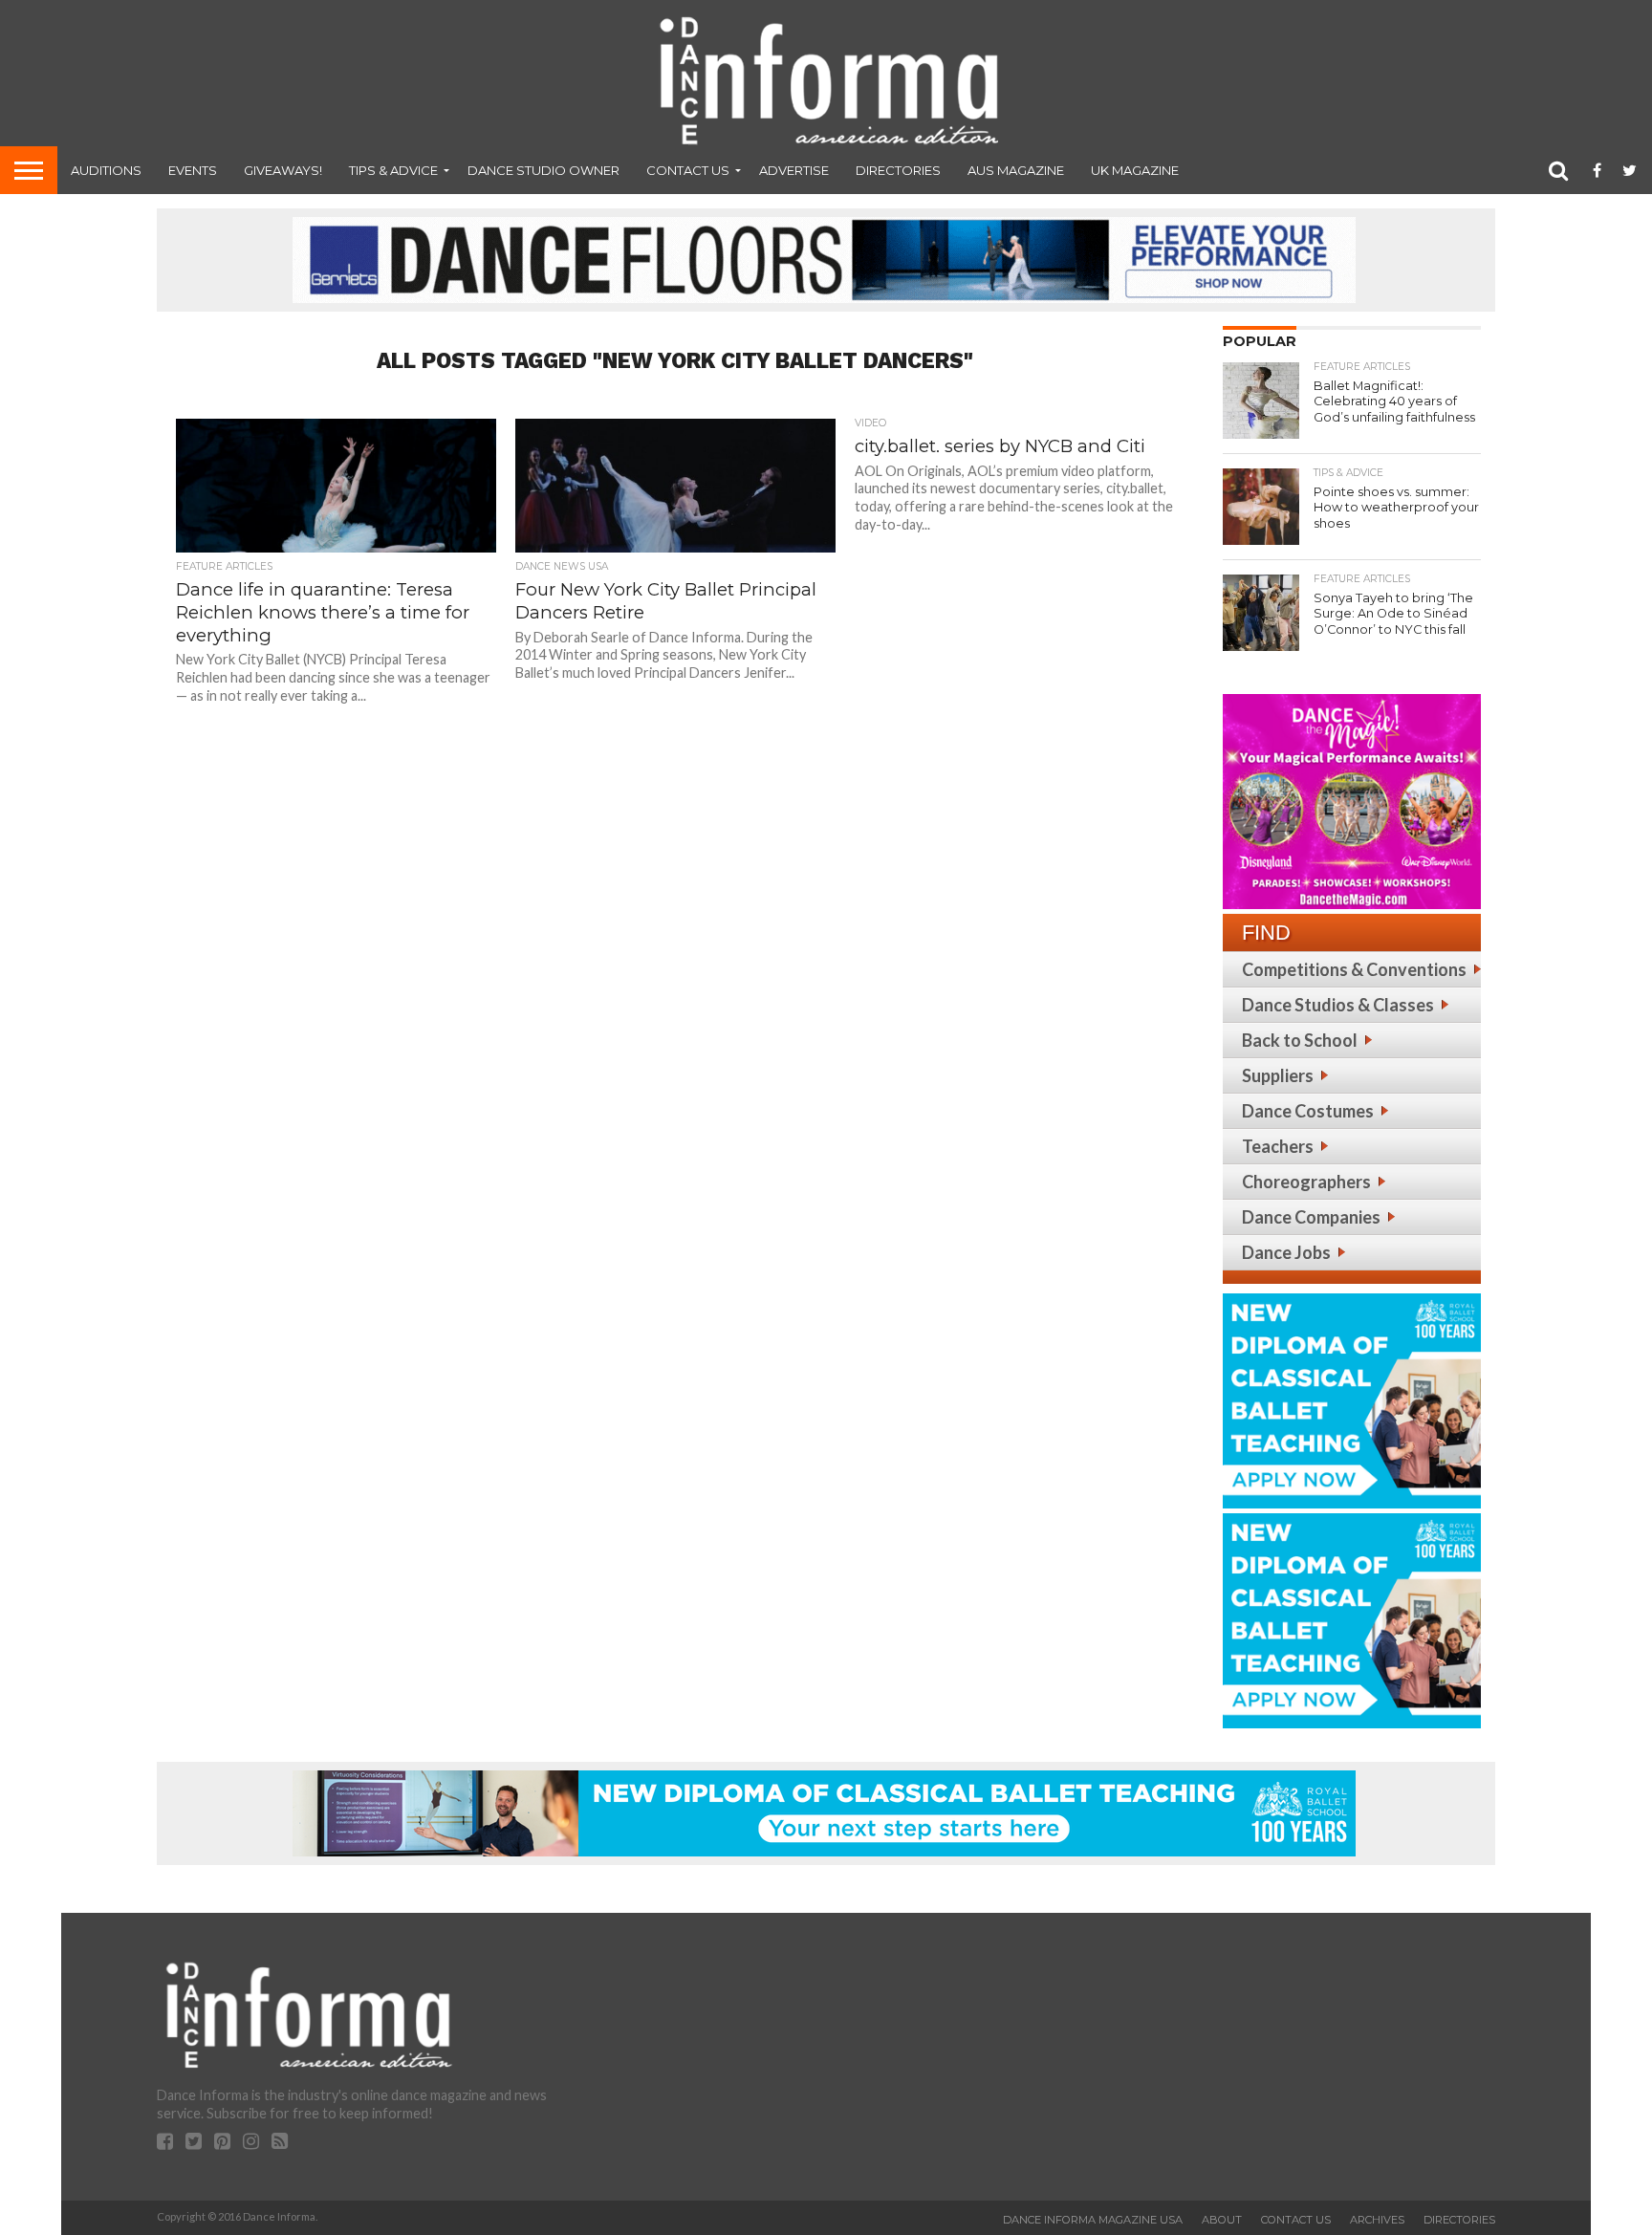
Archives (1377, 2220)
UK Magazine (1135, 170)
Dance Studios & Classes (1338, 1005)
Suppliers (1278, 1075)
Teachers (1278, 1146)
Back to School (1300, 1040)
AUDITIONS (106, 170)
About (1222, 2220)
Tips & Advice (393, 170)
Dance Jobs (1286, 1252)
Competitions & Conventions (1354, 969)
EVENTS (193, 170)
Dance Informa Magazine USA (1093, 2220)
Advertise (794, 170)
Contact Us (688, 170)
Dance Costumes (1308, 1111)
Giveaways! (283, 170)
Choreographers (1306, 1182)
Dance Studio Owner (543, 170)
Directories (898, 170)
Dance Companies (1311, 1217)
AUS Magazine (1016, 170)
